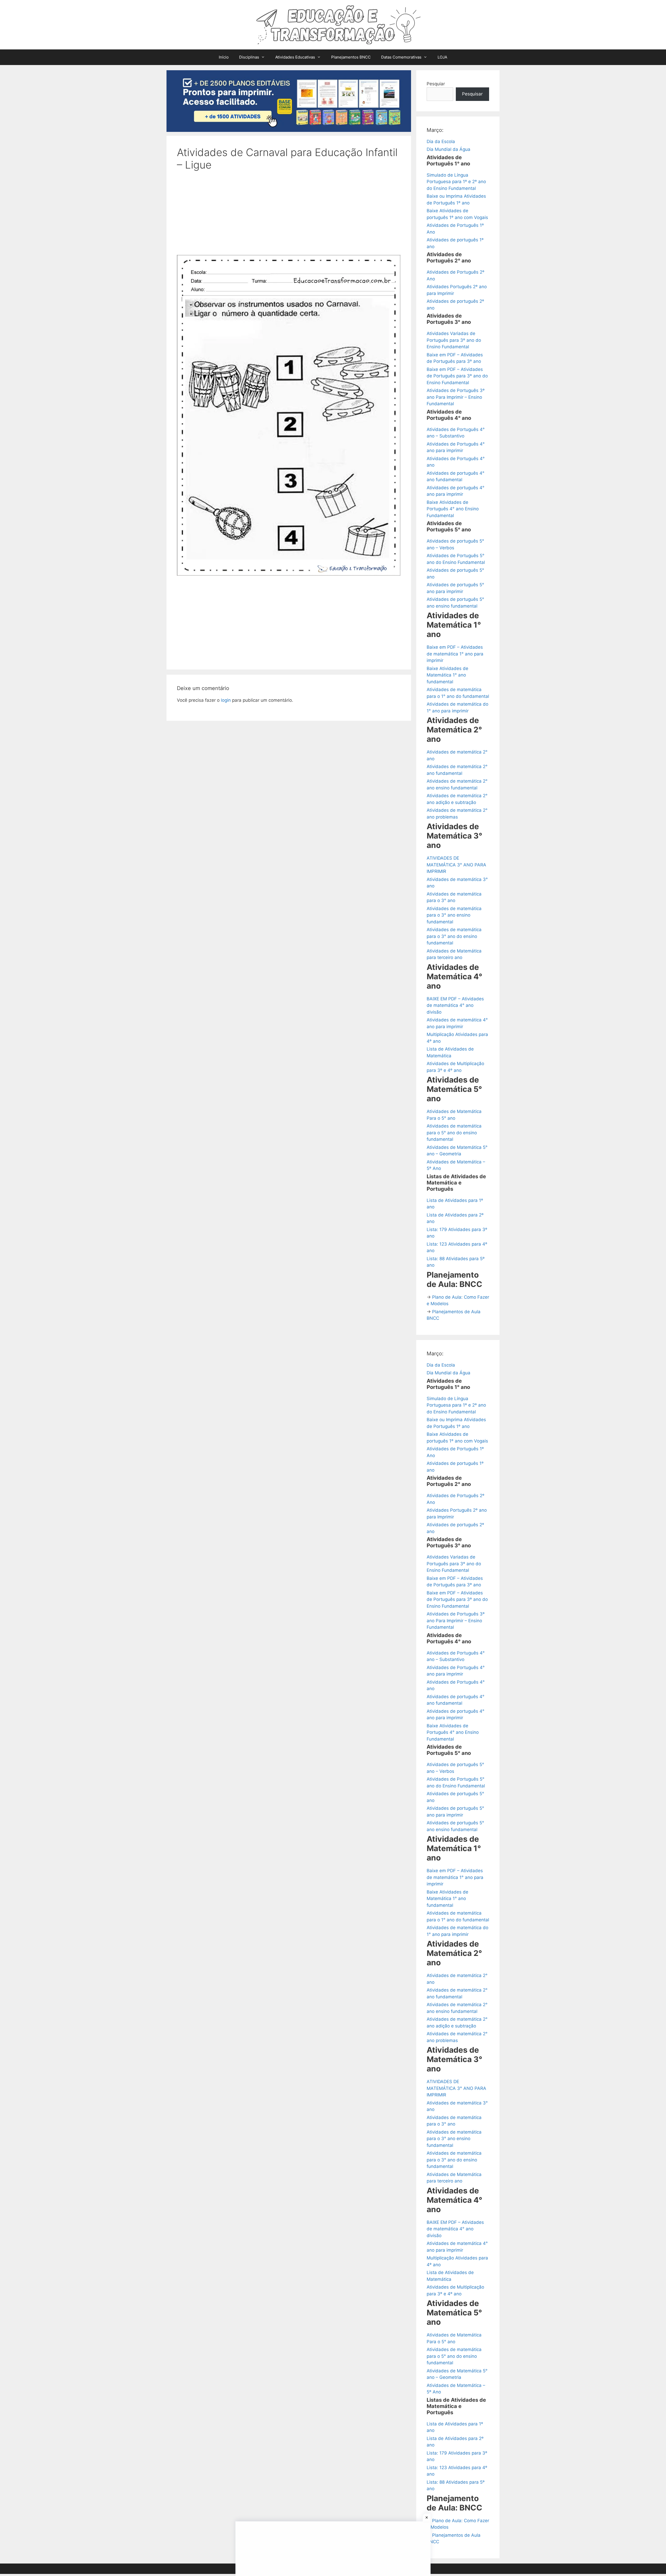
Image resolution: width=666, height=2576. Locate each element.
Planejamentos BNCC (351, 57)
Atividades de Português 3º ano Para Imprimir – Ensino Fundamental (456, 397)
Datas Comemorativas (401, 57)
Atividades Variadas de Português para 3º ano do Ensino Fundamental (454, 340)
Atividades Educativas (295, 57)
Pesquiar (436, 84)
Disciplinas (249, 57)
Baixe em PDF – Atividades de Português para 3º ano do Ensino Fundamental (457, 376)
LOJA (442, 57)
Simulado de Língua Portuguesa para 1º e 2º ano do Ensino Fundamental (456, 182)
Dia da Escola (441, 141)
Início (224, 57)
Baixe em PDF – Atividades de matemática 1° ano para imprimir (455, 654)
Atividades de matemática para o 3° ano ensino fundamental (454, 915)
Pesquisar (472, 94)
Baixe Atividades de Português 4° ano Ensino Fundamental (453, 509)
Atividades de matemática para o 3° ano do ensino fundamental (454, 936)
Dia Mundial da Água (449, 149)
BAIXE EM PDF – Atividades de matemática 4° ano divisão (455, 1005)
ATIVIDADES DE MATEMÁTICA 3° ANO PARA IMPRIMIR (456, 865)
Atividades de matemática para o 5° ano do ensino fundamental (454, 1133)
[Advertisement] (289, 216)
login (226, 700)
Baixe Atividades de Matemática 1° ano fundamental (447, 675)
